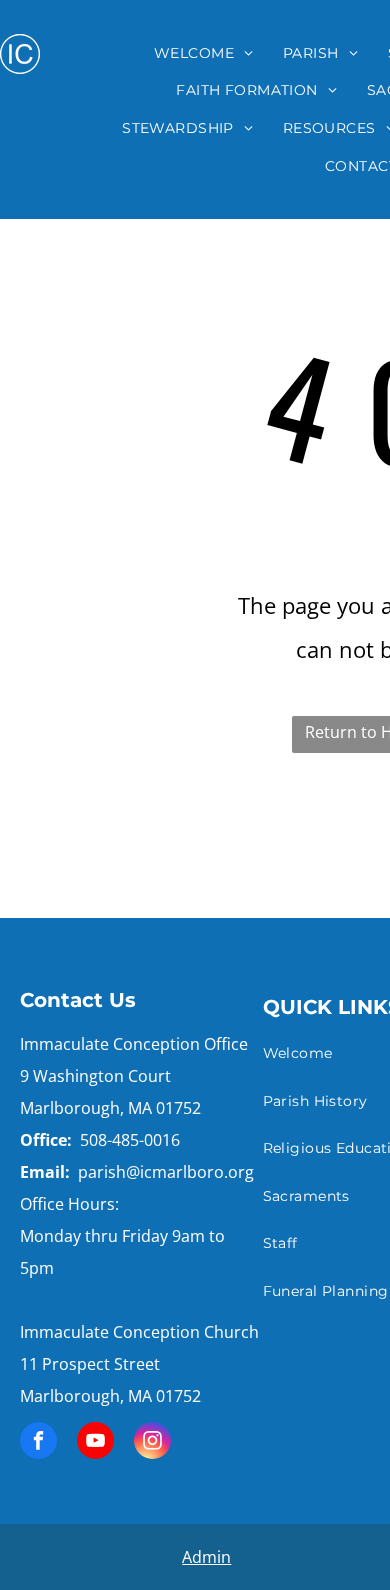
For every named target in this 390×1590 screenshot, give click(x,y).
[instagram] (152, 1443)
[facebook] (38, 1443)
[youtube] (95, 1443)
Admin (206, 1557)
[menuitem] (203, 53)
